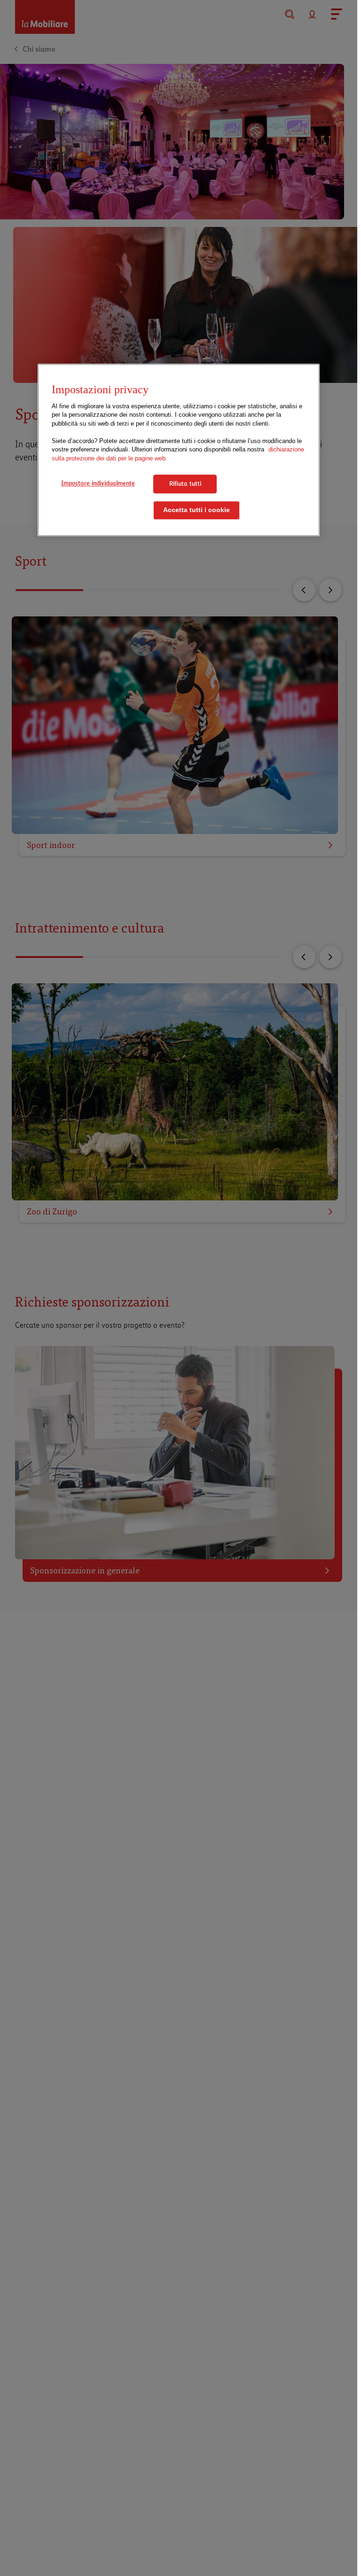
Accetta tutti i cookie (196, 510)
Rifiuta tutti (185, 484)
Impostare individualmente (98, 483)
